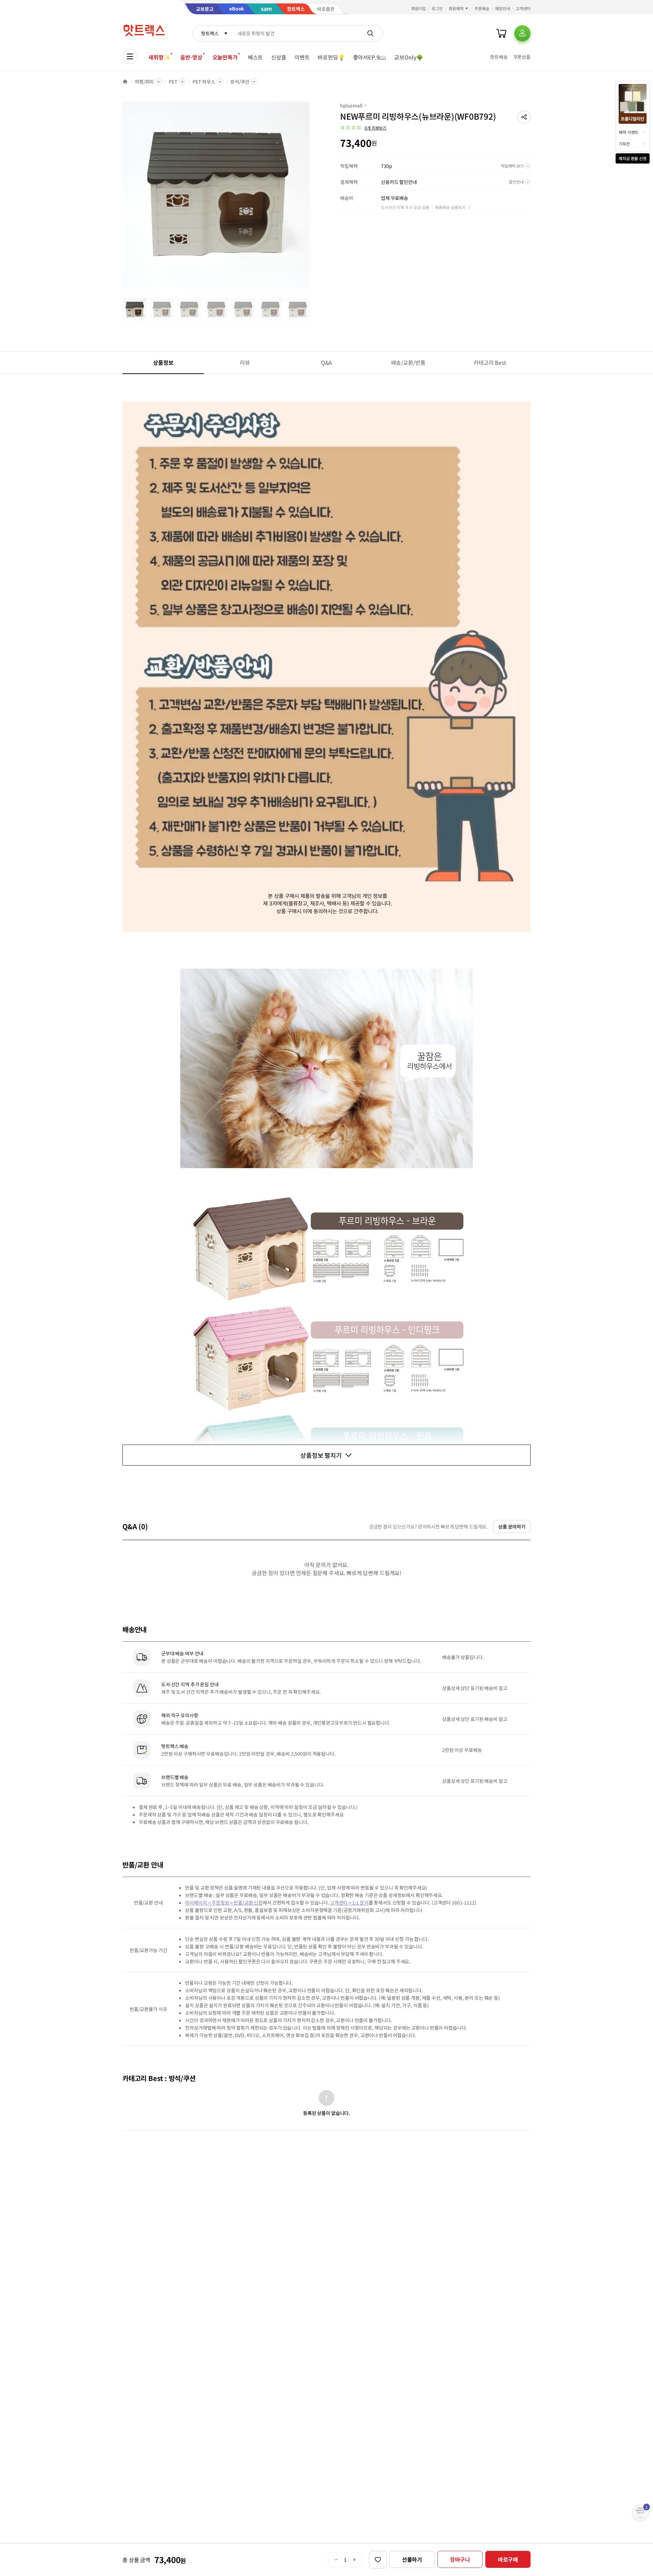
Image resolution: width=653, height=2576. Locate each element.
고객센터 (523, 8)
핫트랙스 (210, 33)
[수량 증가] (355, 2560)
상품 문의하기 (512, 1526)
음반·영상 (191, 57)
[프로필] (522, 33)
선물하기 (412, 2559)
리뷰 (245, 362)
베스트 (256, 57)
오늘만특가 (225, 57)
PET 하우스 (204, 82)
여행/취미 (144, 82)
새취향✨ (159, 57)
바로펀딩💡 (331, 57)
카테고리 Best (490, 362)
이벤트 (302, 57)
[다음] (312, 199)
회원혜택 (456, 8)
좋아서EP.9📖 (370, 57)
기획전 (624, 144)
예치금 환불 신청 (633, 158)
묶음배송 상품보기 (450, 207)
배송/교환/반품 (408, 362)
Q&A (327, 362)
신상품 (279, 57)
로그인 (437, 8)
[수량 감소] (336, 2560)
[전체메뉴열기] (130, 56)
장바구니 (460, 2559)
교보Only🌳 (409, 57)
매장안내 (503, 8)
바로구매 (508, 2559)
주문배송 (482, 8)
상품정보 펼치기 (321, 1455)
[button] (524, 117)
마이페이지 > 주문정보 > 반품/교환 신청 (224, 1903)
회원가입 (419, 8)
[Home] (125, 82)
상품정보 (163, 362)
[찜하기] (378, 2560)
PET (173, 82)
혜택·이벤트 (629, 132)
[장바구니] (501, 33)
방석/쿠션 (240, 82)
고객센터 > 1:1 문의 (349, 1903)
